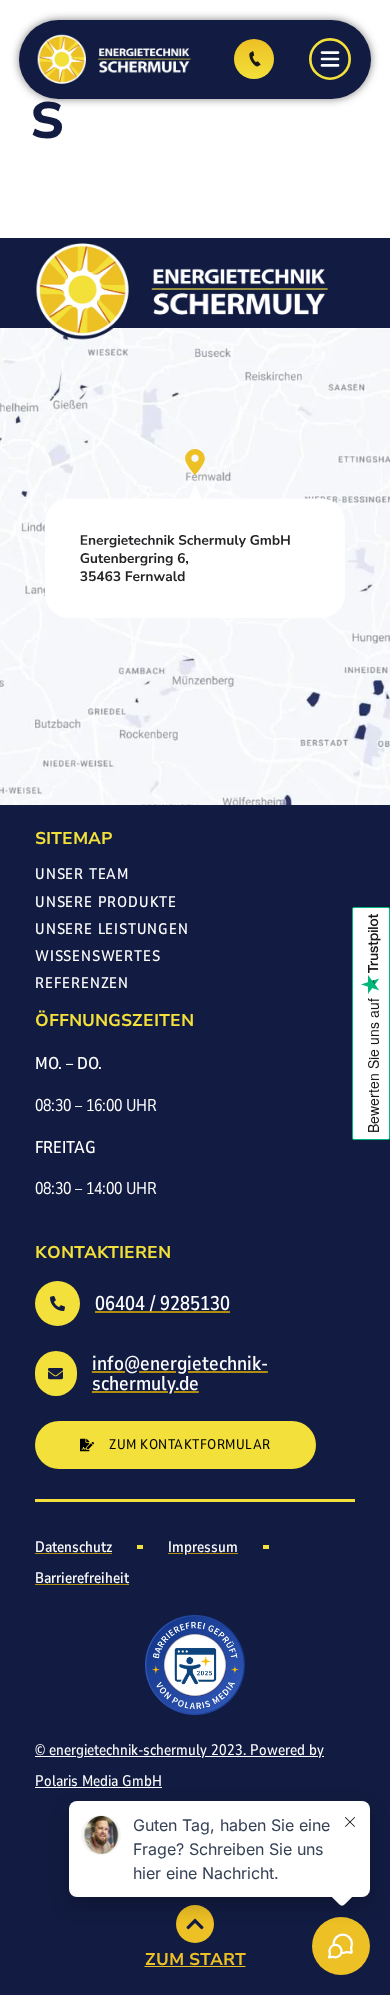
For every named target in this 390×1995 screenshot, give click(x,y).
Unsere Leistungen (112, 930)
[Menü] (330, 59)
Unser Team (82, 875)
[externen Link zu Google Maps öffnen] (195, 533)
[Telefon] (254, 59)
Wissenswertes (97, 957)
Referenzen (82, 984)
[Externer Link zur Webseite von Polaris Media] (195, 1665)
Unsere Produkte (106, 903)
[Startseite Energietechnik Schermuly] (112, 59)
